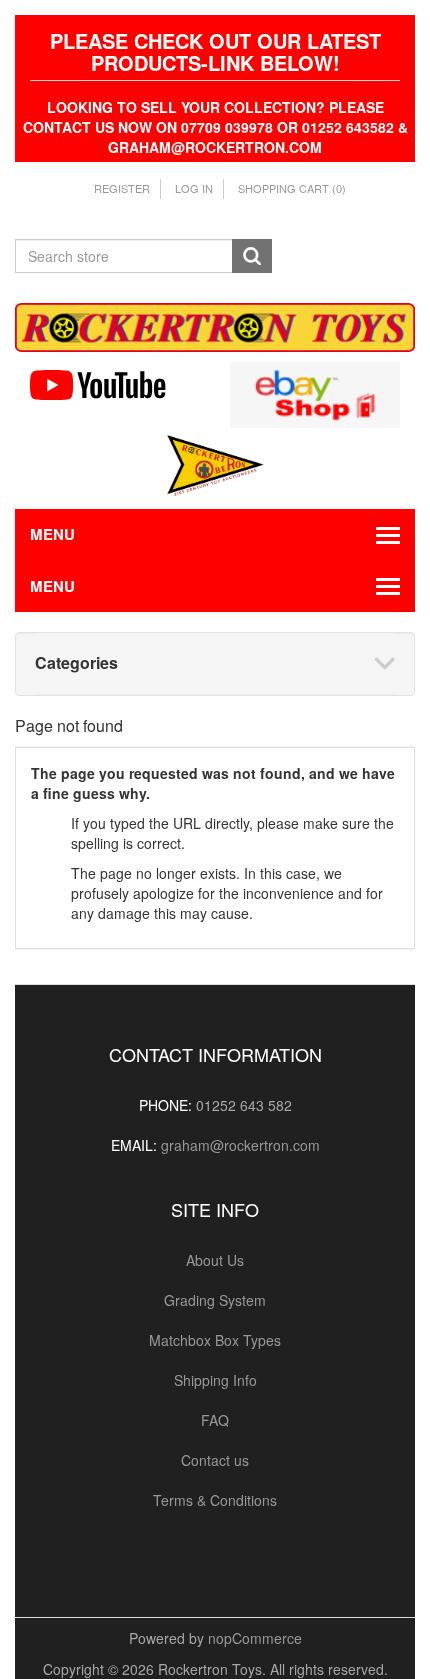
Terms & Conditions (215, 1500)
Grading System (215, 1300)
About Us (215, 1260)
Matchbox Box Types (215, 1340)
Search (252, 256)
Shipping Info (215, 1380)
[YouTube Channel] (115, 385)
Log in (194, 188)
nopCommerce (255, 1638)
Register (122, 188)
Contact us (215, 1460)
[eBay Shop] (315, 392)
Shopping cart (292, 188)
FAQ (215, 1420)
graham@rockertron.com (240, 1145)
